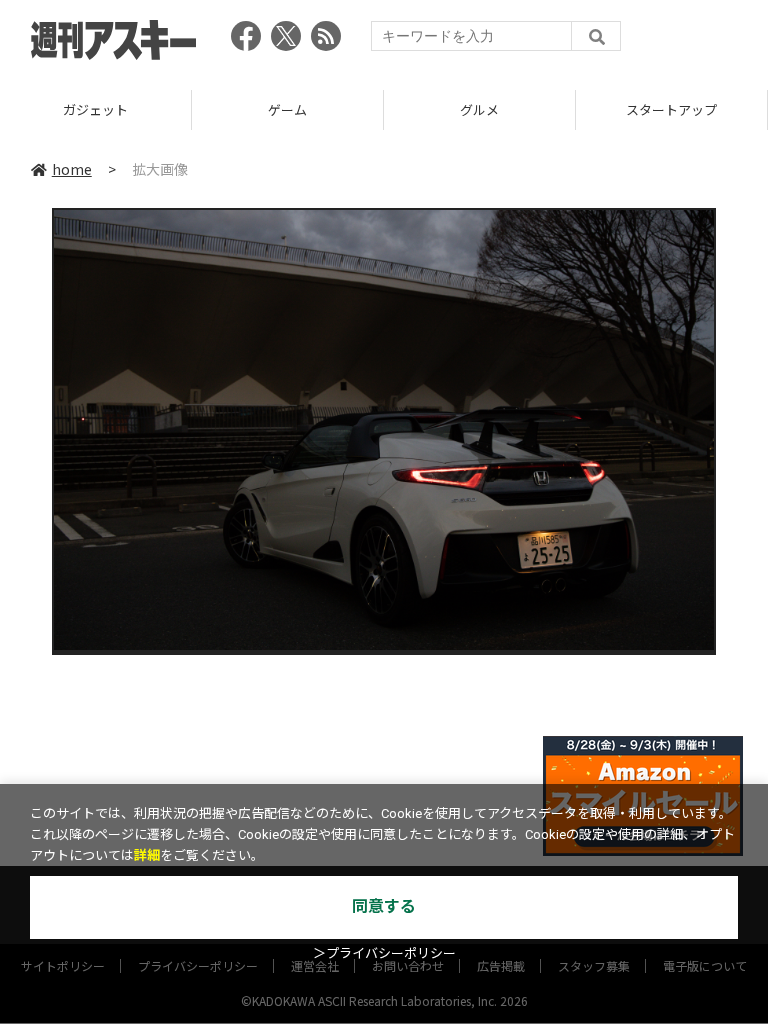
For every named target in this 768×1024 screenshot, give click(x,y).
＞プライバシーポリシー (384, 953)
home (72, 169)
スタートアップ (550, 109)
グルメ (358, 109)
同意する (384, 906)
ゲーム (166, 109)
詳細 (147, 855)
